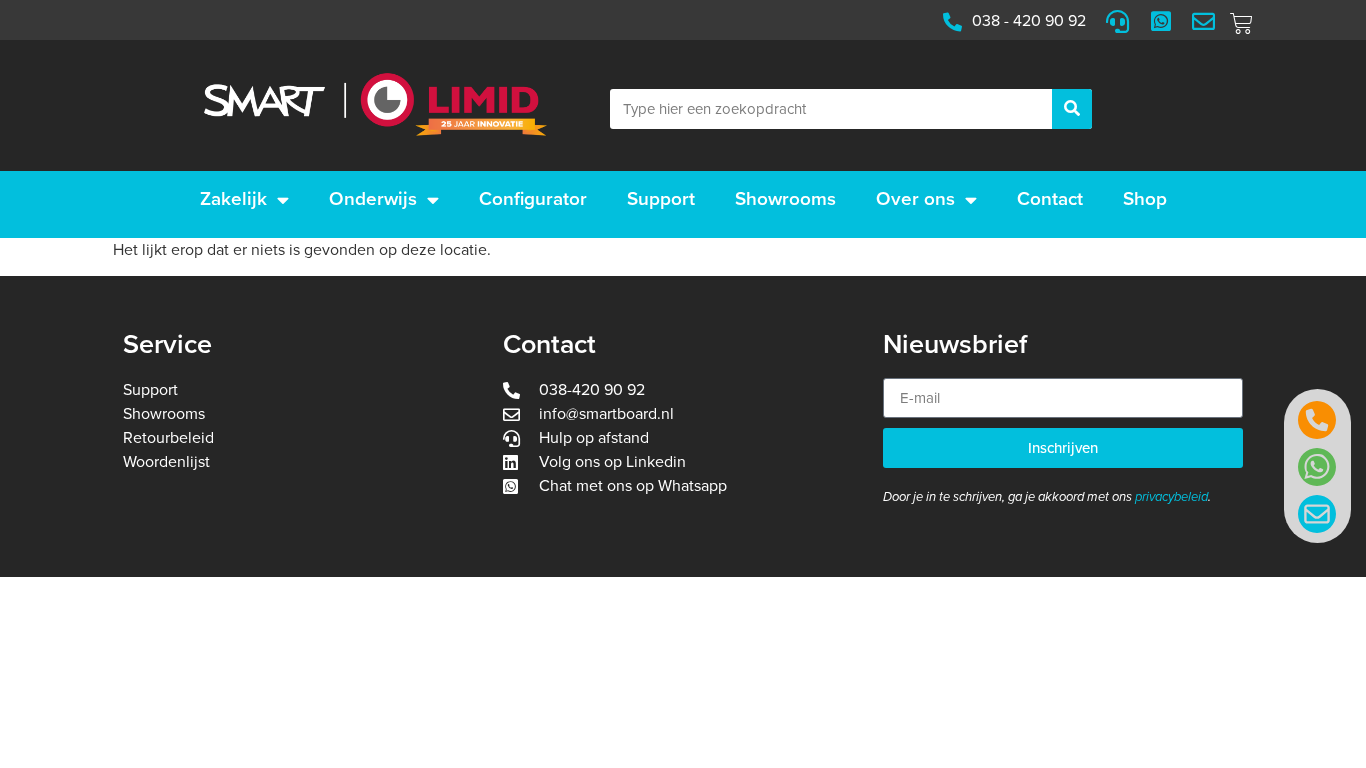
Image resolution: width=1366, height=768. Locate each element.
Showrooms (785, 199)
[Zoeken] (1072, 109)
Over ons (915, 199)
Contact (1050, 199)
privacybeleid (1171, 497)
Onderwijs (373, 199)
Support (661, 199)
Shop (1145, 199)
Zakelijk (233, 199)
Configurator (533, 199)
